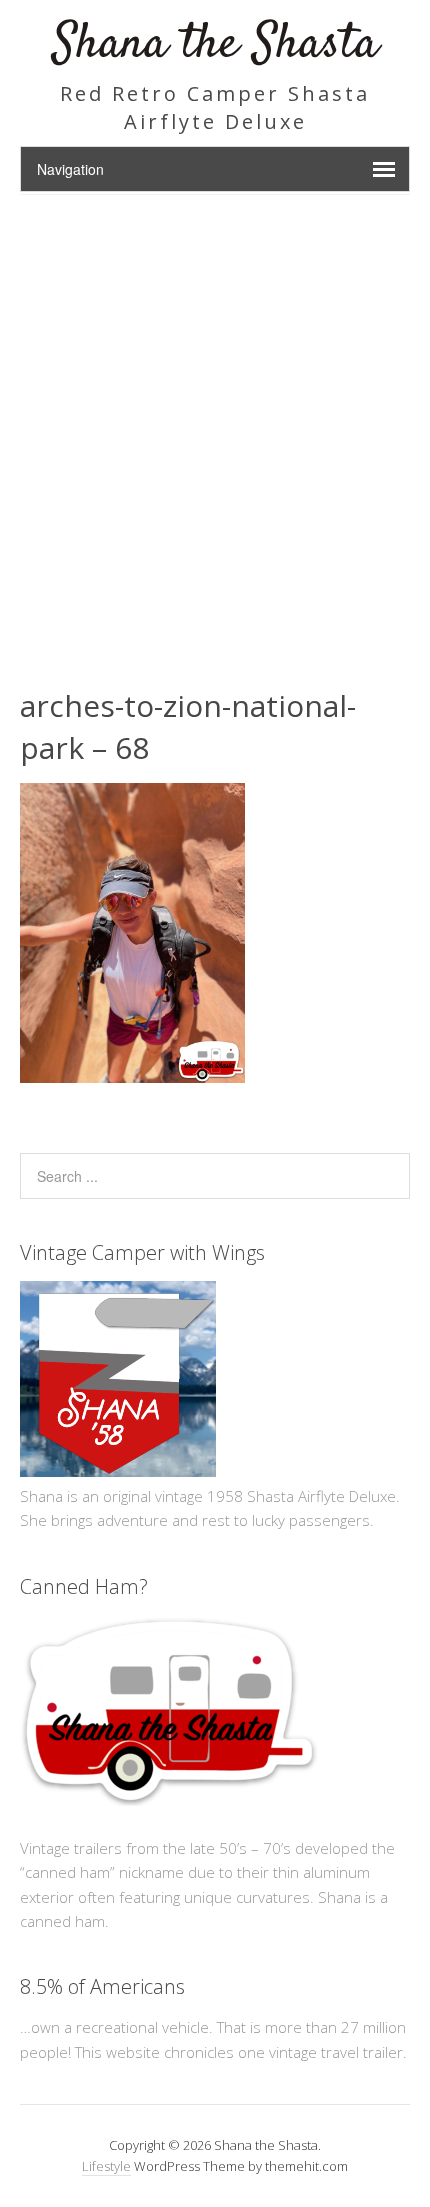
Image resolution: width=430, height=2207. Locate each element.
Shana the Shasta (215, 44)
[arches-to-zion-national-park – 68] (132, 1077)
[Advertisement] (215, 420)
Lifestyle (106, 2166)
